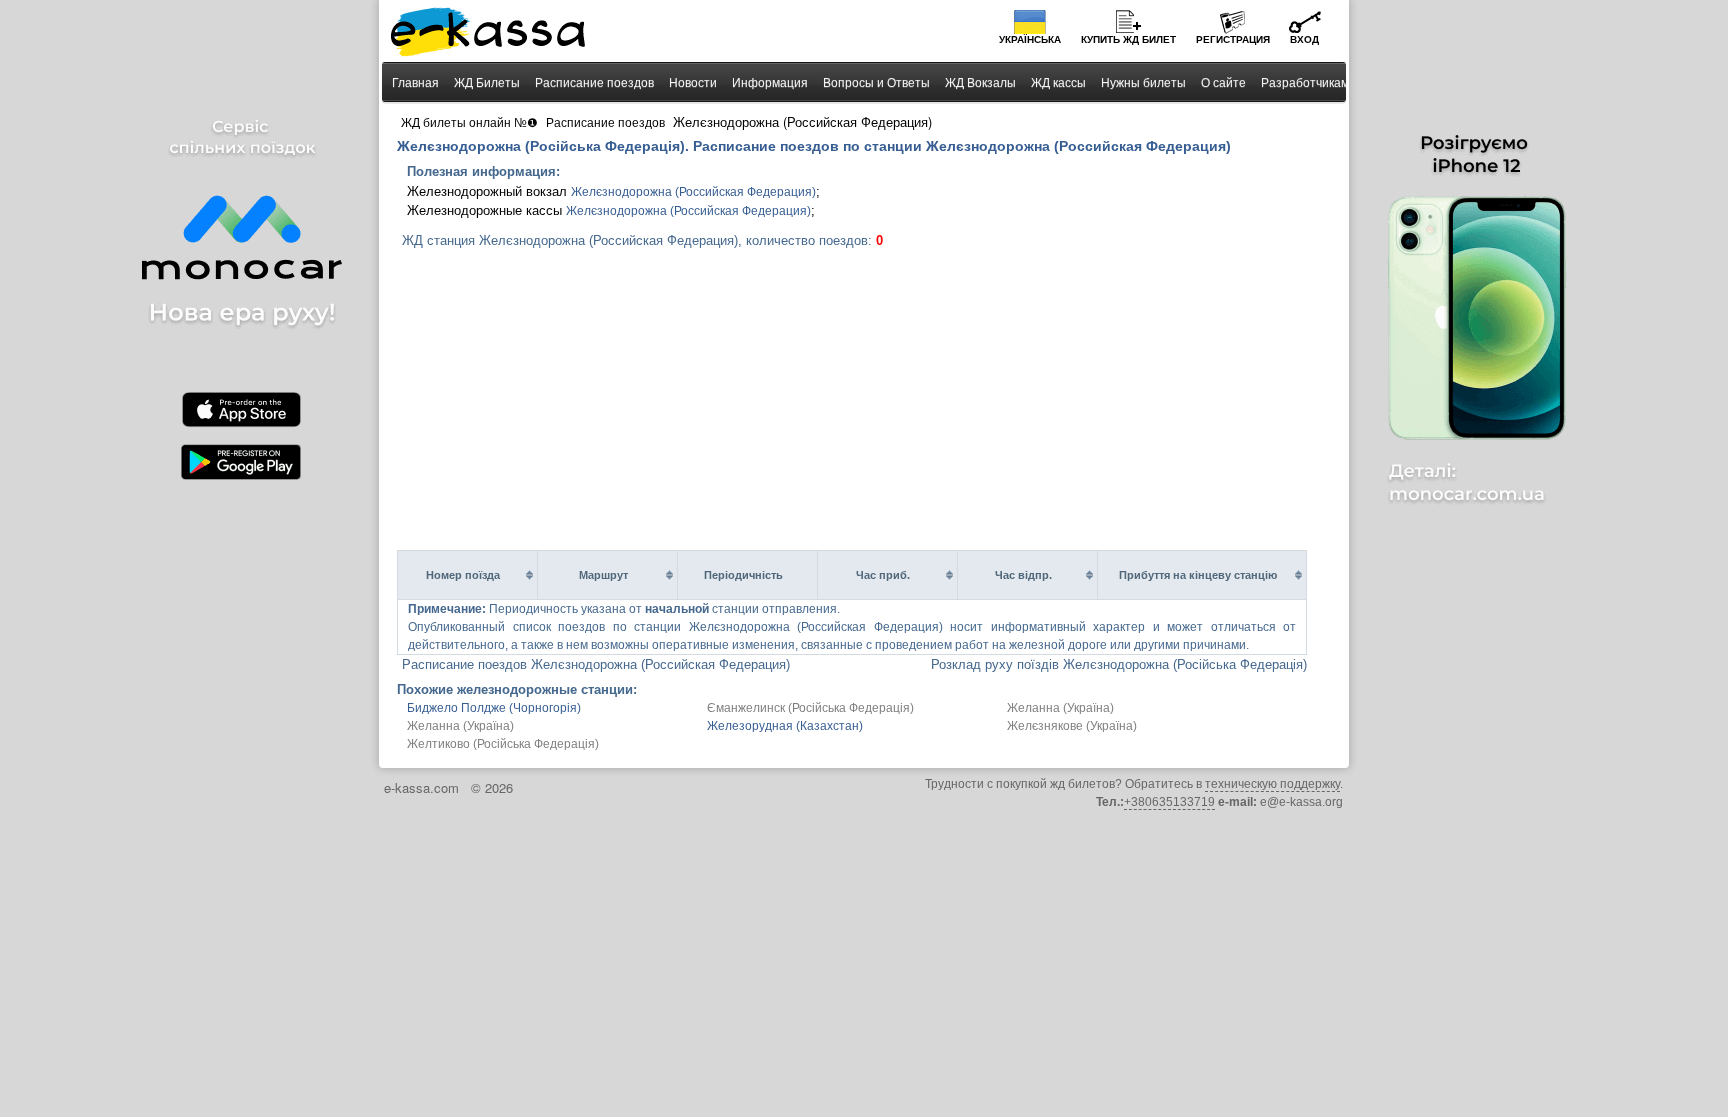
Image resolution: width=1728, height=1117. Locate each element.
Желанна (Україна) (1060, 708)
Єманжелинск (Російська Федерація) (810, 708)
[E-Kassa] (489, 34)
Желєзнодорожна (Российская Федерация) (693, 192)
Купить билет (1128, 39)
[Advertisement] (872, 400)
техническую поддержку (1272, 784)
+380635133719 (1169, 802)
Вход (1304, 39)
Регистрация (1233, 39)
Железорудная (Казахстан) (785, 726)
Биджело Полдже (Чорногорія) (494, 708)
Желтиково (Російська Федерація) (503, 744)
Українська (1030, 39)
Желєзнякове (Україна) (1072, 726)
